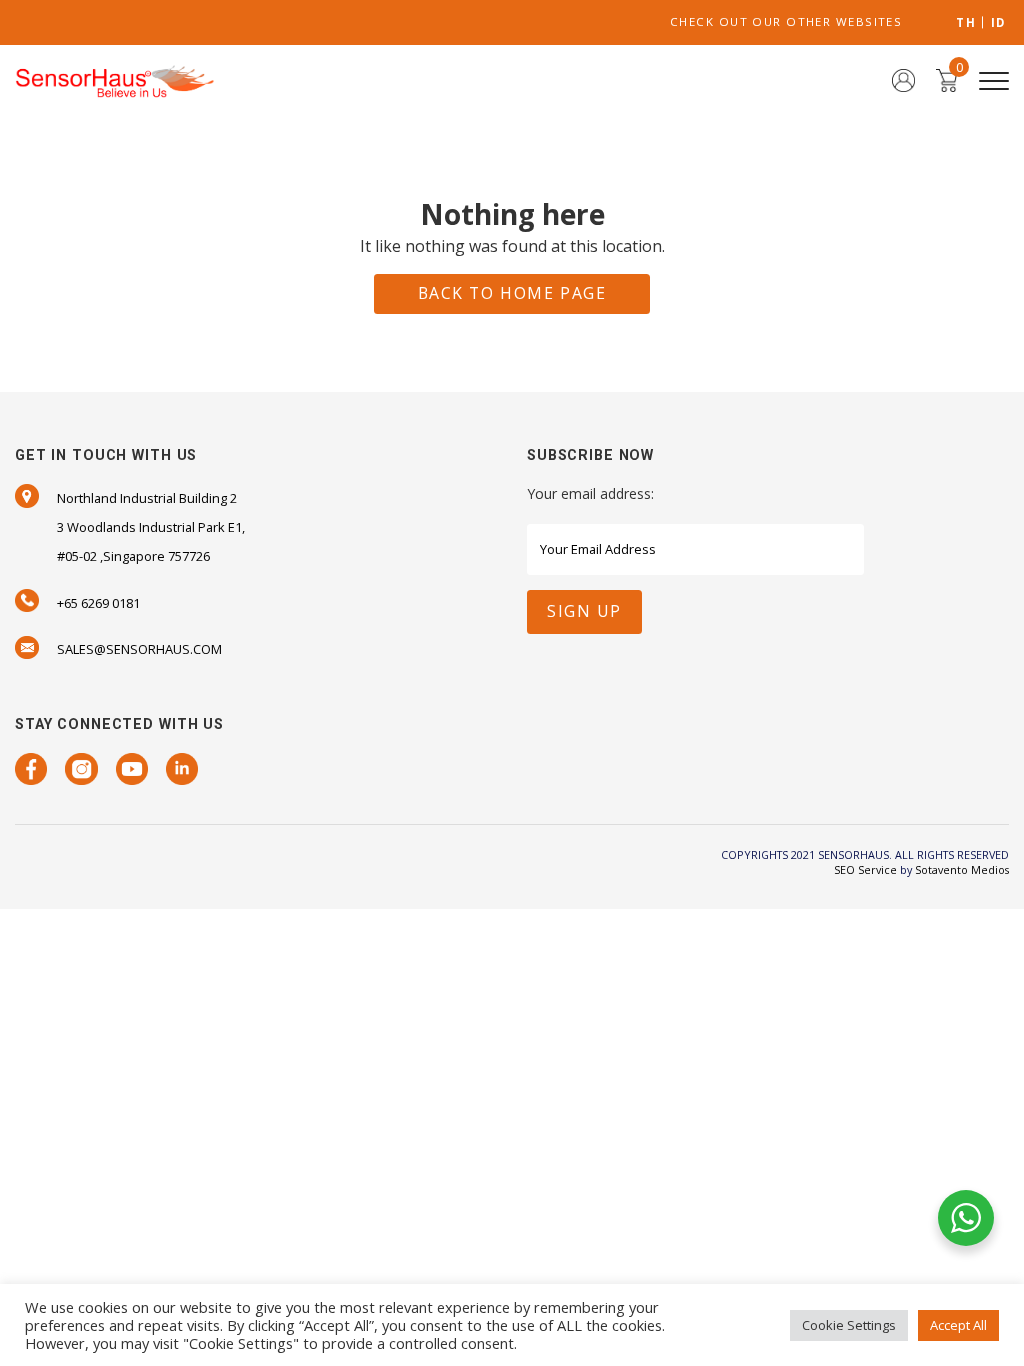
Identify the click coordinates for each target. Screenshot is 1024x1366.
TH (966, 23)
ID (998, 23)
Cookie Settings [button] (849, 1325)
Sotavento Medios (962, 869)
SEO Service (865, 869)
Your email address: (590, 493)
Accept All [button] (958, 1325)
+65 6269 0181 (98, 603)
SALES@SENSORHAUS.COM (139, 649)
